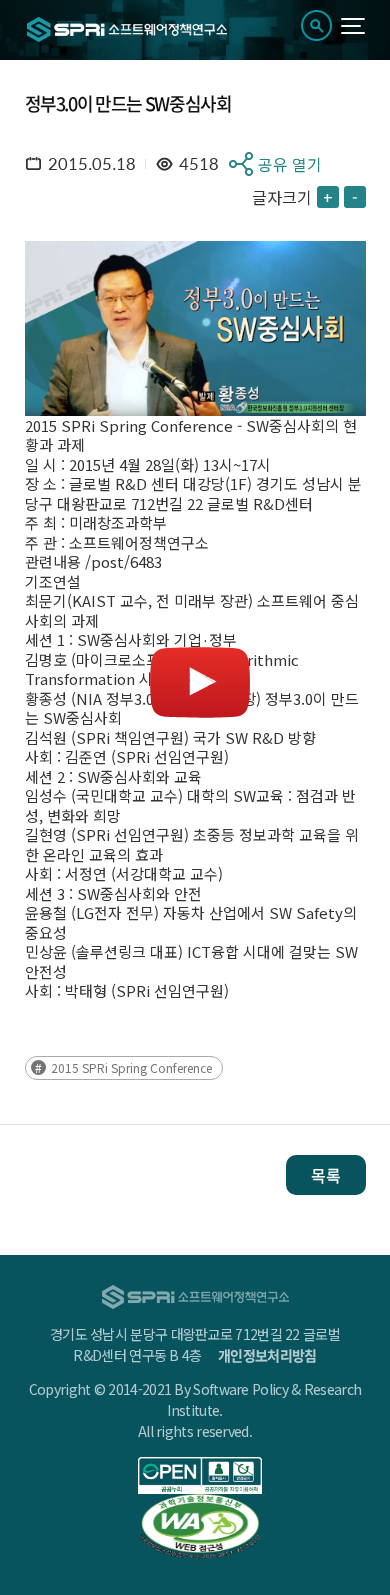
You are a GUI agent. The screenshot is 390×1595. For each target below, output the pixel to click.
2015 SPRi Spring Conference (131, 1067)
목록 (326, 1175)
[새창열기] (200, 1475)
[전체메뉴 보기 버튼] (353, 26)
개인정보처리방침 (267, 1355)
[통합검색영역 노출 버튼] (316, 25)
